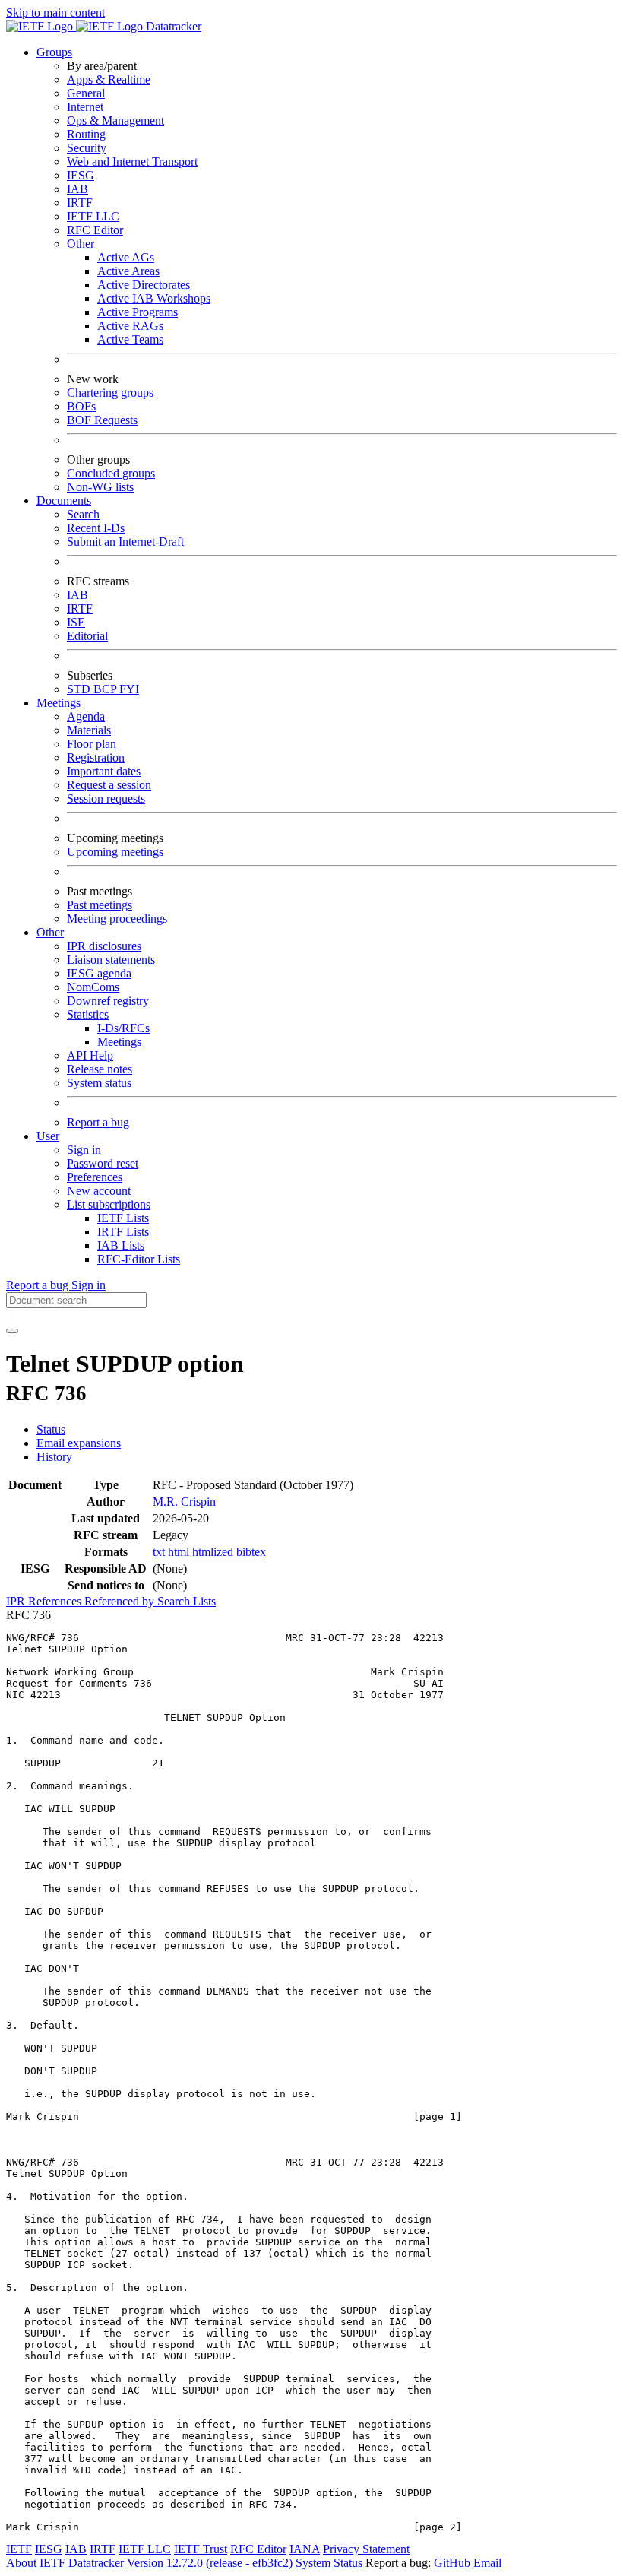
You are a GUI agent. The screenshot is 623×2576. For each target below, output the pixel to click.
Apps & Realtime (109, 79)
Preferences (95, 1177)
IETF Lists (123, 1218)
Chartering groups (110, 393)
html (180, 1552)
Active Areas (128, 271)
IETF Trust (201, 2549)
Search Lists (187, 1601)
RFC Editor (95, 230)
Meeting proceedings (117, 919)
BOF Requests (102, 420)
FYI (129, 689)
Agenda (86, 716)
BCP (106, 689)
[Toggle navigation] (12, 1331)
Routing (86, 134)
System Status (329, 2563)
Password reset (103, 1163)
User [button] (48, 1136)
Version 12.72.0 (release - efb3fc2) (211, 2563)
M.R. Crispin (184, 1502)
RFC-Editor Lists (139, 1259)
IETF (19, 2549)
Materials (89, 730)
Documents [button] (64, 501)
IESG (81, 175)
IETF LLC (93, 216)
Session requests (106, 798)
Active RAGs (130, 326)
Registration (96, 757)
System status (99, 1083)
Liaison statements (111, 960)
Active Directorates (144, 285)
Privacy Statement (366, 2549)
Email (487, 2563)
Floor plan (92, 744)
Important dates (104, 771)
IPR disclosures (104, 946)
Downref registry (108, 1001)
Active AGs (126, 257)
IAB (77, 189)
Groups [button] (54, 52)
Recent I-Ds (96, 528)
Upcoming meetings (115, 852)
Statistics (88, 1014)
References (56, 1601)
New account (99, 1191)
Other (81, 244)
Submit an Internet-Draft (125, 542)
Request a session (109, 785)
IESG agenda (99, 973)
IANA (305, 2549)
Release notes (100, 1069)
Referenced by (121, 1601)
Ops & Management (115, 120)
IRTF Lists (123, 1232)
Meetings (119, 1042)
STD (80, 689)
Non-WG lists (100, 487)
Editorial (87, 636)
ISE (76, 622)
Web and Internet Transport (132, 162)
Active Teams (130, 339)
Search (83, 514)
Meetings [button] (59, 703)
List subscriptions (109, 1204)
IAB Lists (121, 1245)
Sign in (84, 1150)
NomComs (93, 987)
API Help (90, 1055)
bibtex (251, 1552)
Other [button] (50, 932)
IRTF (80, 203)
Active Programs (138, 312)
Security (87, 148)
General (86, 93)
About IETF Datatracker (65, 2563)
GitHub (452, 2563)
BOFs (81, 406)
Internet (85, 107)
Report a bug (98, 1122)
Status (51, 1429)
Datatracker (172, 26)
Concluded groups (111, 473)
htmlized (214, 1552)
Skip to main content (55, 13)
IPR (17, 1601)
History (54, 1457)
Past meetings (100, 905)
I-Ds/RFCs (123, 1028)
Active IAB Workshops (154, 298)
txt (160, 1552)
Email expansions (79, 1443)
